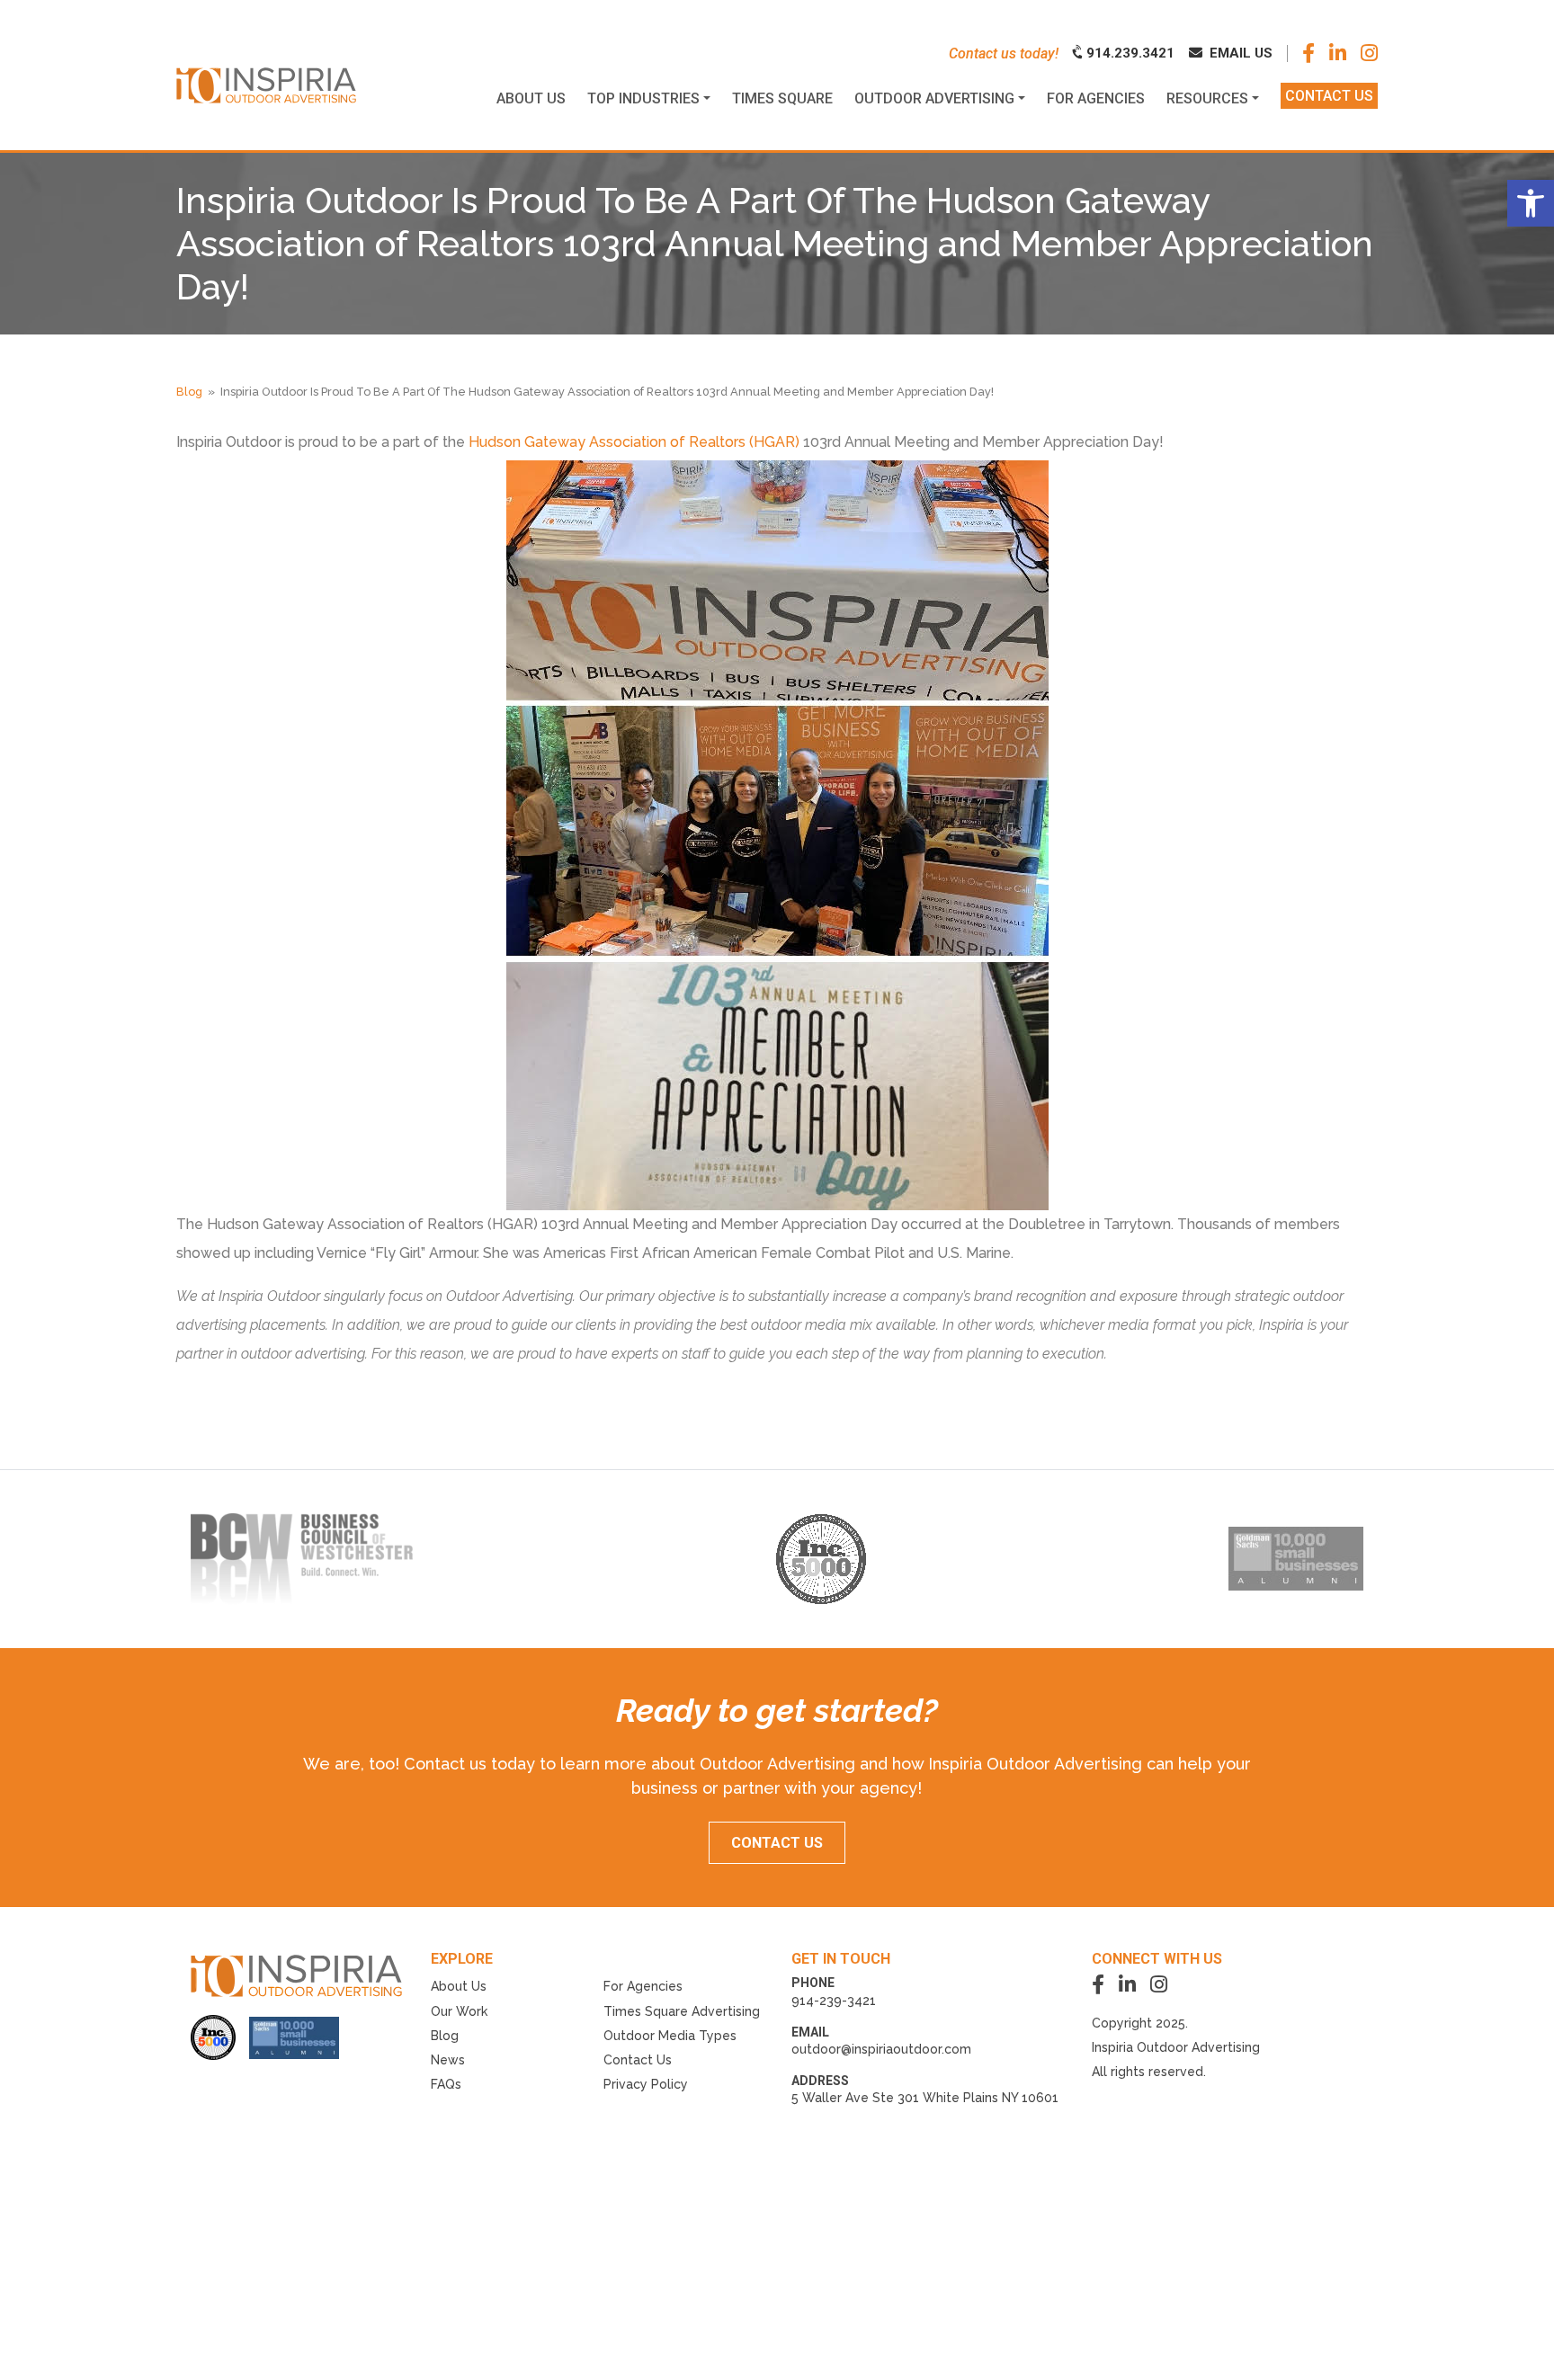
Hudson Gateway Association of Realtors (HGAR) (634, 442)
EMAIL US (1239, 53)
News (448, 2060)
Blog (189, 392)
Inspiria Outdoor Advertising (1176, 2047)
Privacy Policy (646, 2084)
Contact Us (638, 2060)
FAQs (446, 2084)
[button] (1531, 203)
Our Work (459, 2011)
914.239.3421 (1129, 53)
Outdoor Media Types (670, 2036)
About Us (459, 1986)
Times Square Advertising (682, 2011)
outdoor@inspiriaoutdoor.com (881, 2049)
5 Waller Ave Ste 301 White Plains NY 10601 (925, 2098)
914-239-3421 (834, 2001)
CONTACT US (777, 1843)
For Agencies (643, 1986)
